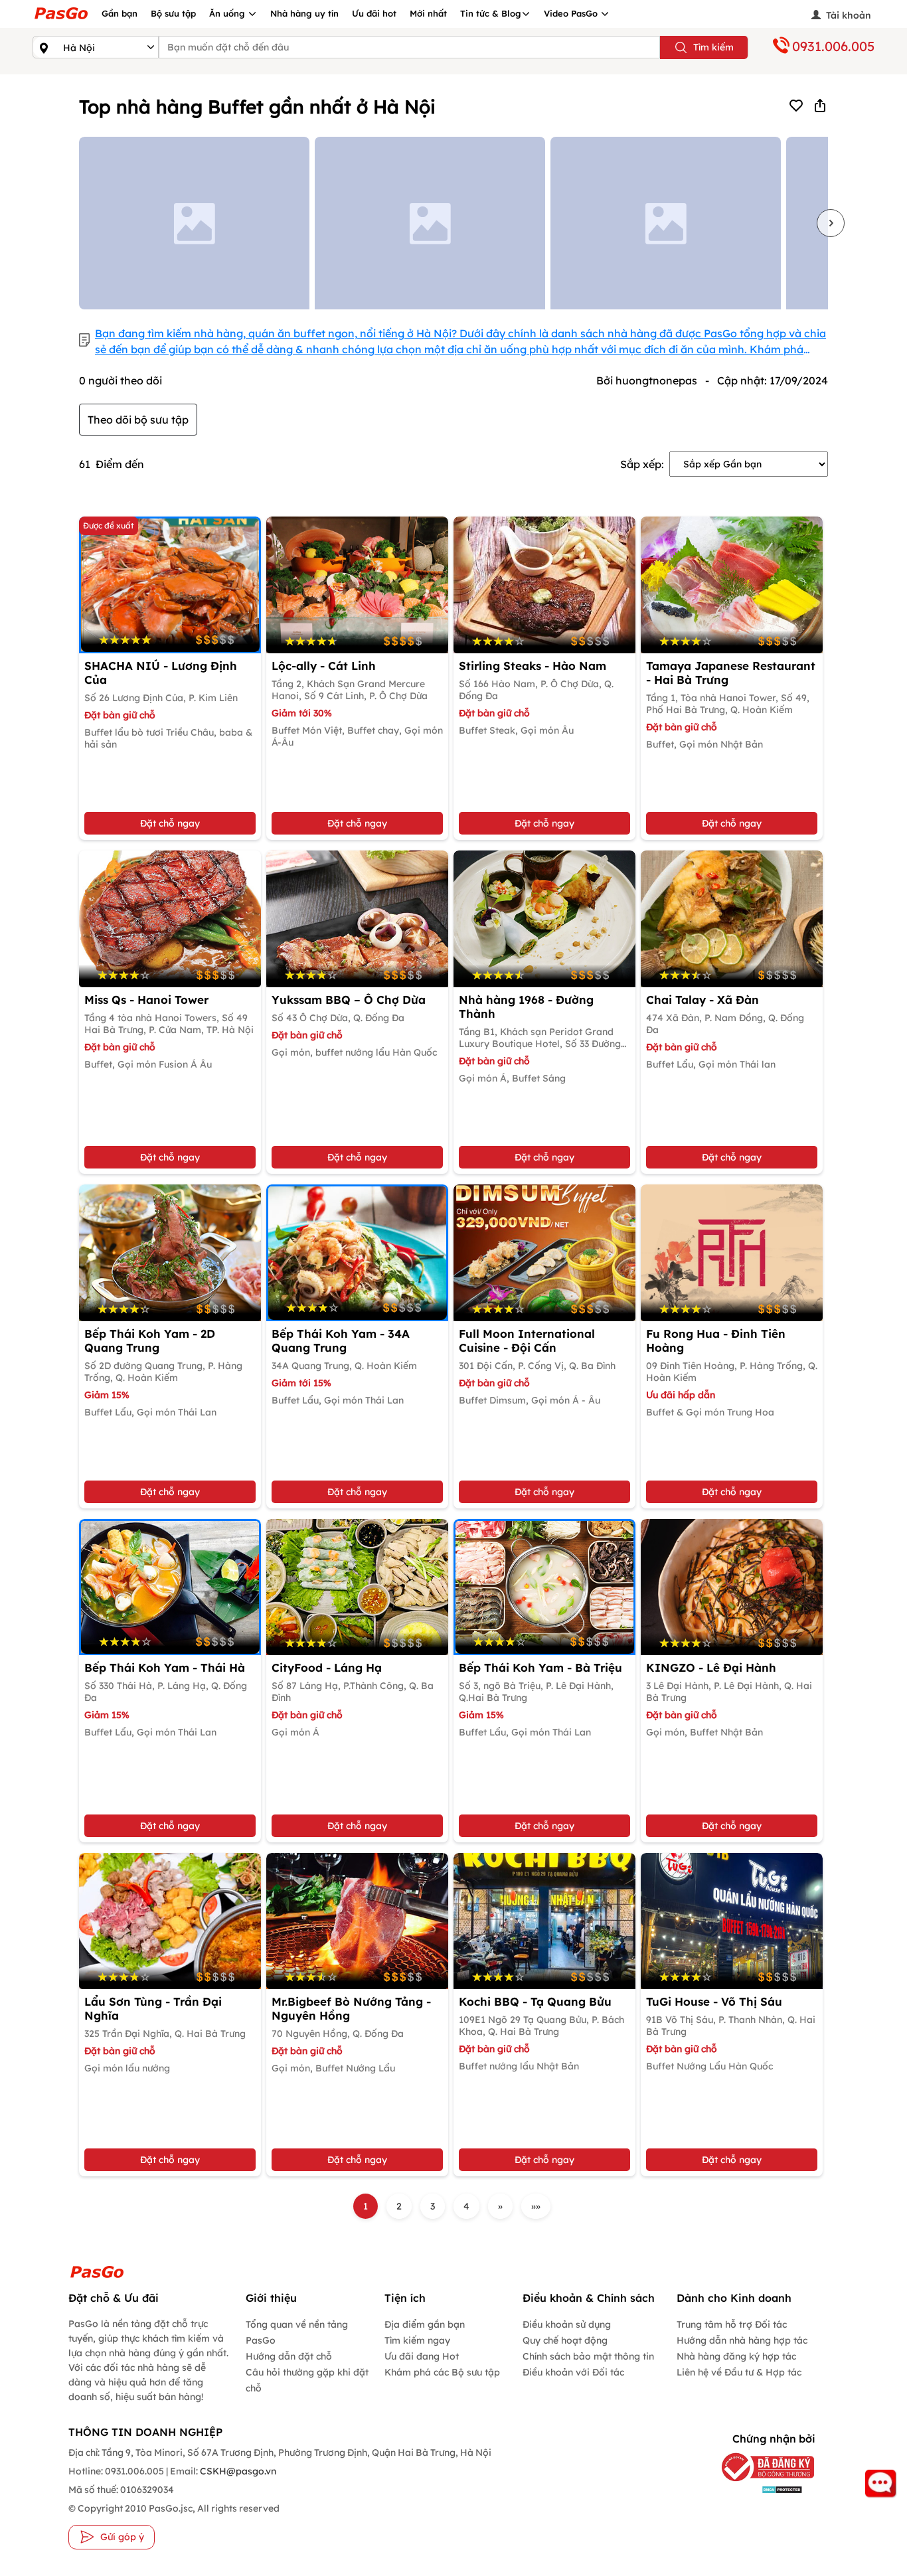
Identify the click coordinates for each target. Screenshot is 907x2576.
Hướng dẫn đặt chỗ (289, 2356)
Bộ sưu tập (173, 13)
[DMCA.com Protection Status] (762, 2489)
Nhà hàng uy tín (304, 13)
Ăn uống (228, 13)
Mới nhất (428, 13)
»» (536, 2206)
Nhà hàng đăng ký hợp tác (736, 2356)
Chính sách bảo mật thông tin (588, 2356)
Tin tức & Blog (491, 13)
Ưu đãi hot (374, 13)
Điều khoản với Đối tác (573, 2372)
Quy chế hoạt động (565, 2340)
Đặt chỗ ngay (170, 823)
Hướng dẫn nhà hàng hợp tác (742, 2340)
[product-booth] (357, 585)
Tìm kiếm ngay (417, 2340)
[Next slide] (831, 223)
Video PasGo (572, 13)
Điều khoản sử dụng (567, 2324)
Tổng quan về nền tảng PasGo (297, 2332)
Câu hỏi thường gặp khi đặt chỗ (307, 2380)
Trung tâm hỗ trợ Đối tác (732, 2324)
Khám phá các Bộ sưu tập (442, 2372)
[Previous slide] (76, 223)
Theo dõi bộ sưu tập (138, 420)
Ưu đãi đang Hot (422, 2356)
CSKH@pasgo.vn (237, 2471)
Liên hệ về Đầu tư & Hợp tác (739, 2372)
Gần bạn (120, 13)
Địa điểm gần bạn (425, 2324)
